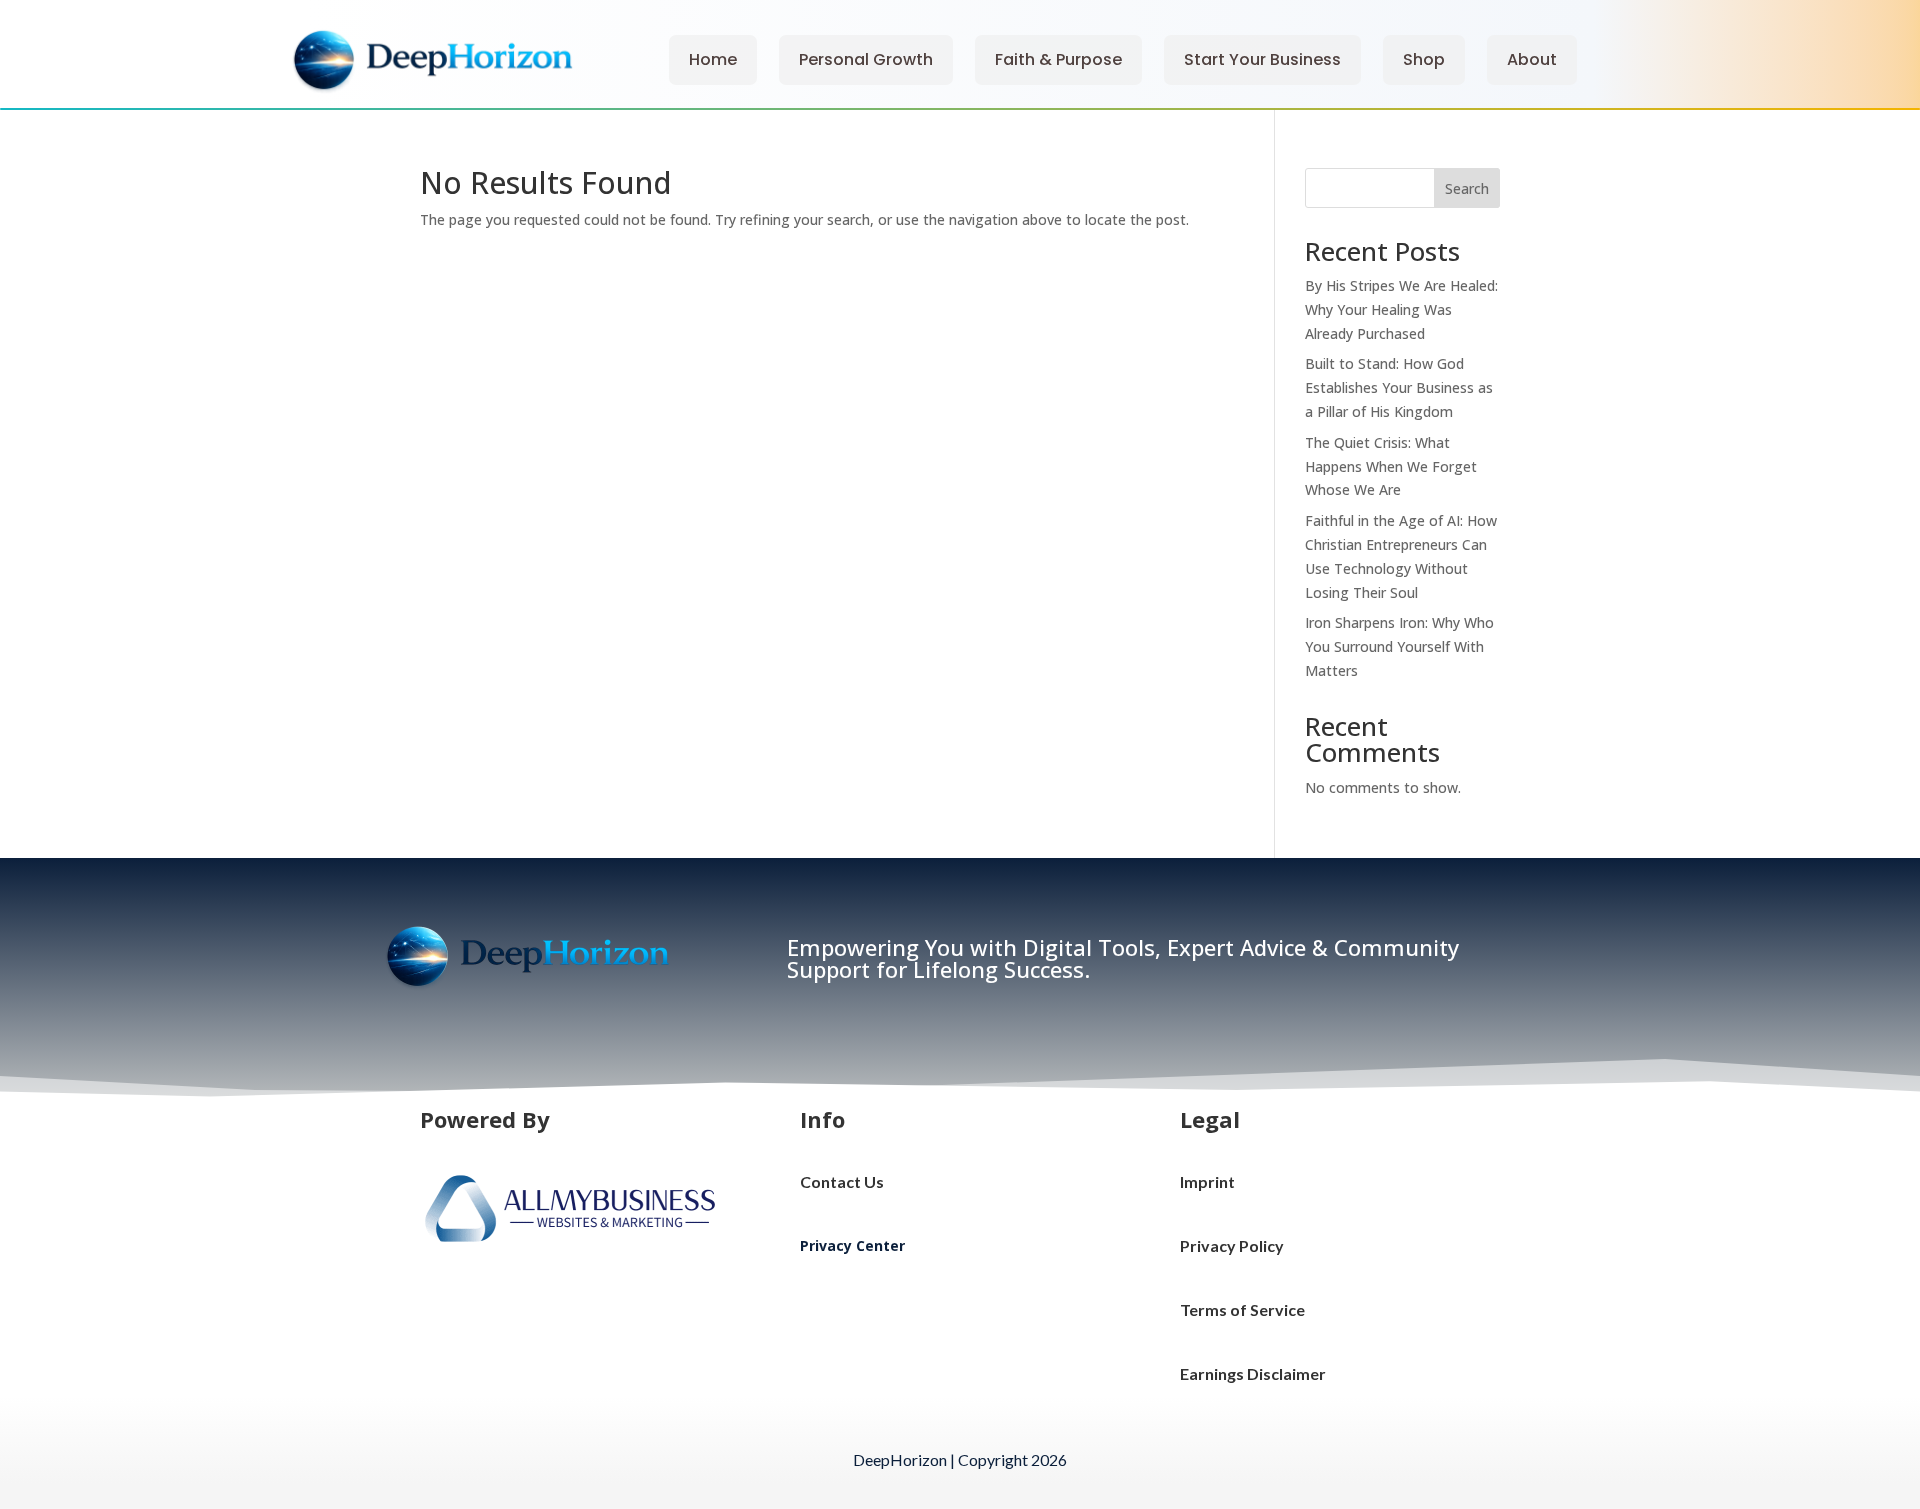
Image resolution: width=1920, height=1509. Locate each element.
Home (713, 59)
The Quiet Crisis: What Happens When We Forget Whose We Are (1391, 466)
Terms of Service (1242, 1309)
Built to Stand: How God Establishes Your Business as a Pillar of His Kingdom (1399, 387)
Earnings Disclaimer (1253, 1373)
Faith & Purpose (1058, 59)
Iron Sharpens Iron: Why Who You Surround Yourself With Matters (1399, 646)
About (1532, 59)
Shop (1424, 59)
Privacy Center (852, 1245)
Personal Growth (866, 59)
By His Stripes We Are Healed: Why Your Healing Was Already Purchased (1401, 309)
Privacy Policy (1232, 1245)
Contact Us (842, 1181)
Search (1467, 188)
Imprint (1207, 1181)
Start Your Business (1262, 59)
